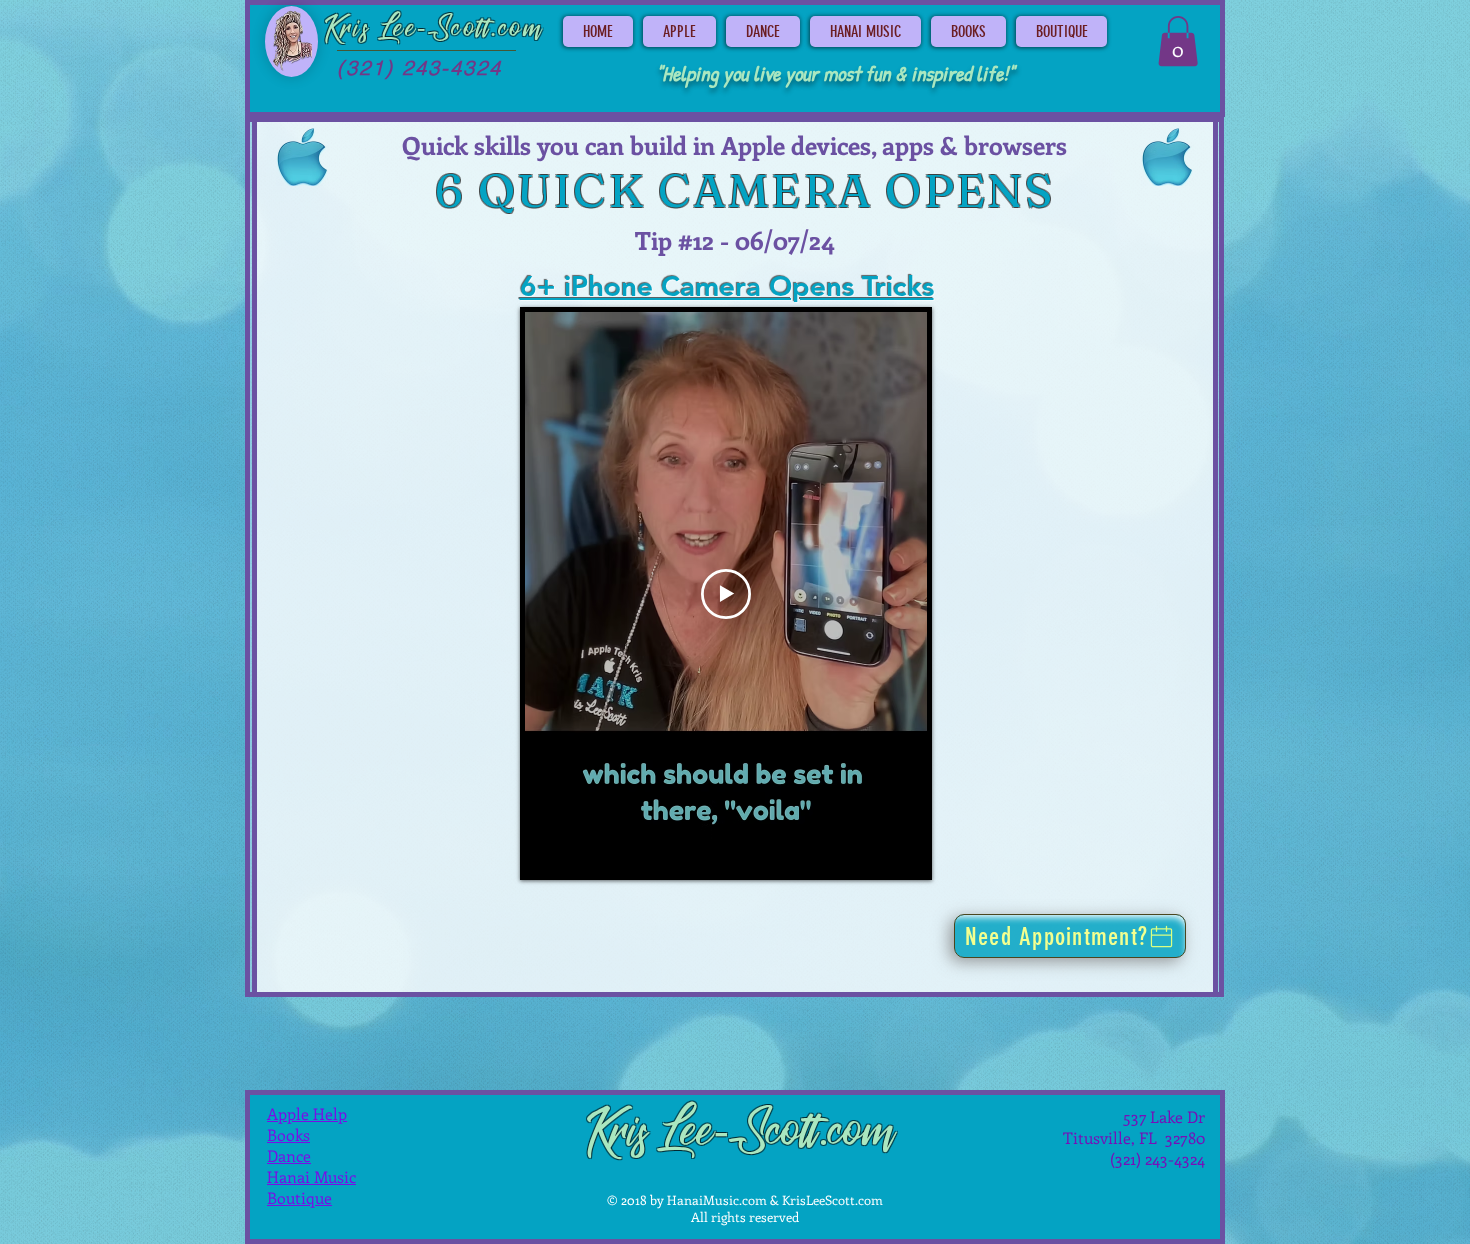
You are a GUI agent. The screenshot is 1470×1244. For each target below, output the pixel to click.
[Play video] (726, 594)
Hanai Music (311, 1176)
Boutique (299, 1197)
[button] (1178, 41)
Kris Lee (371, 29)
